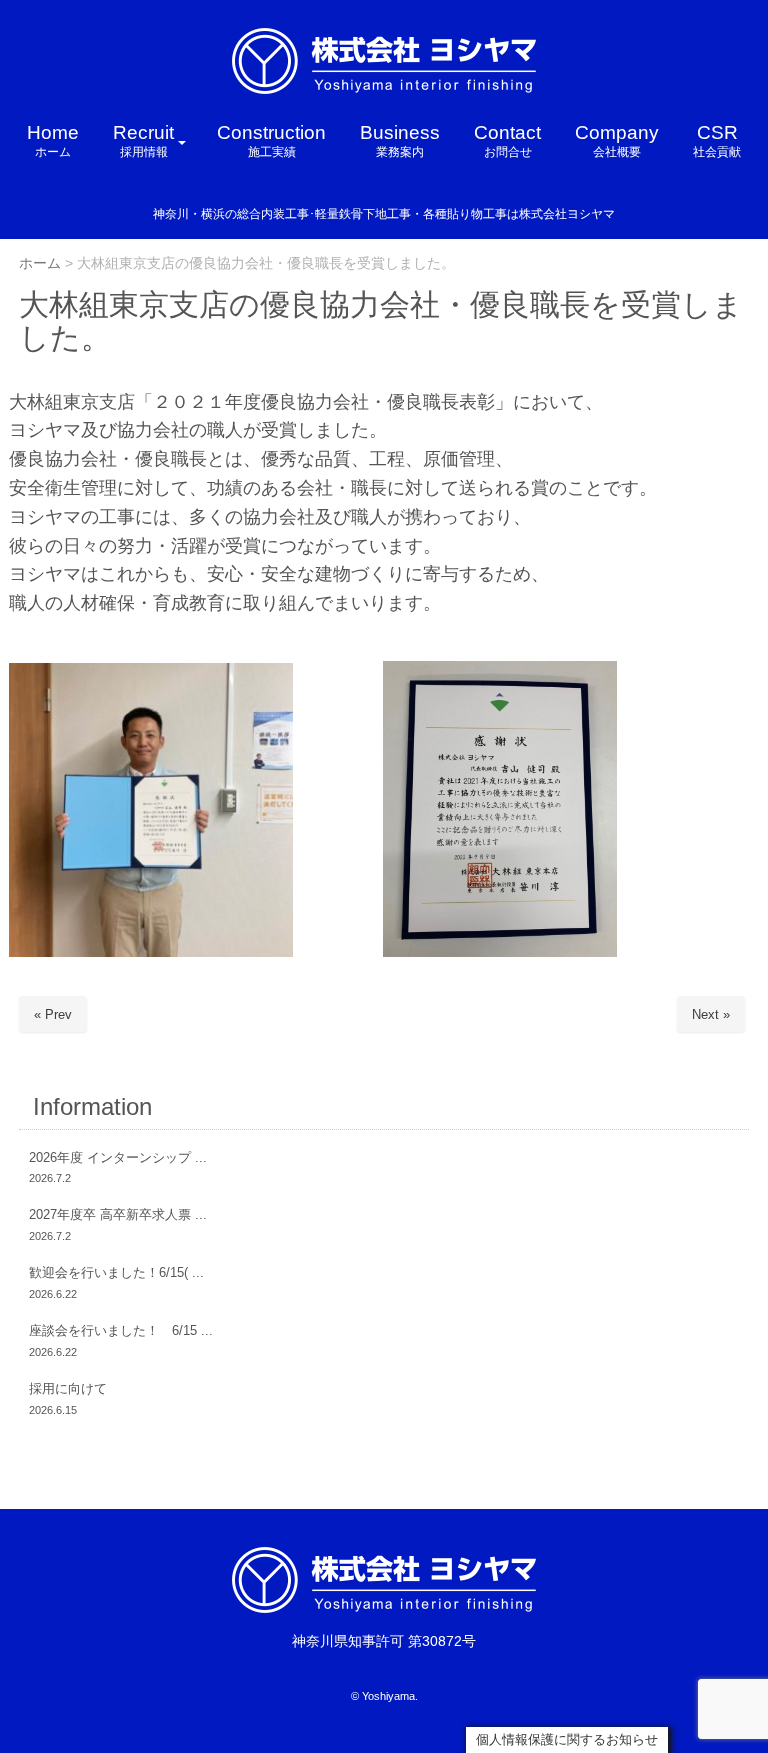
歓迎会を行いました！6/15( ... (116, 1272)
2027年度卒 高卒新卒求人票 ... (118, 1214)
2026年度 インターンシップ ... (118, 1157)
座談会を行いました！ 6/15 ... (121, 1330)
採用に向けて (68, 1388)
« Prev (53, 1014)
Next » (711, 1014)
